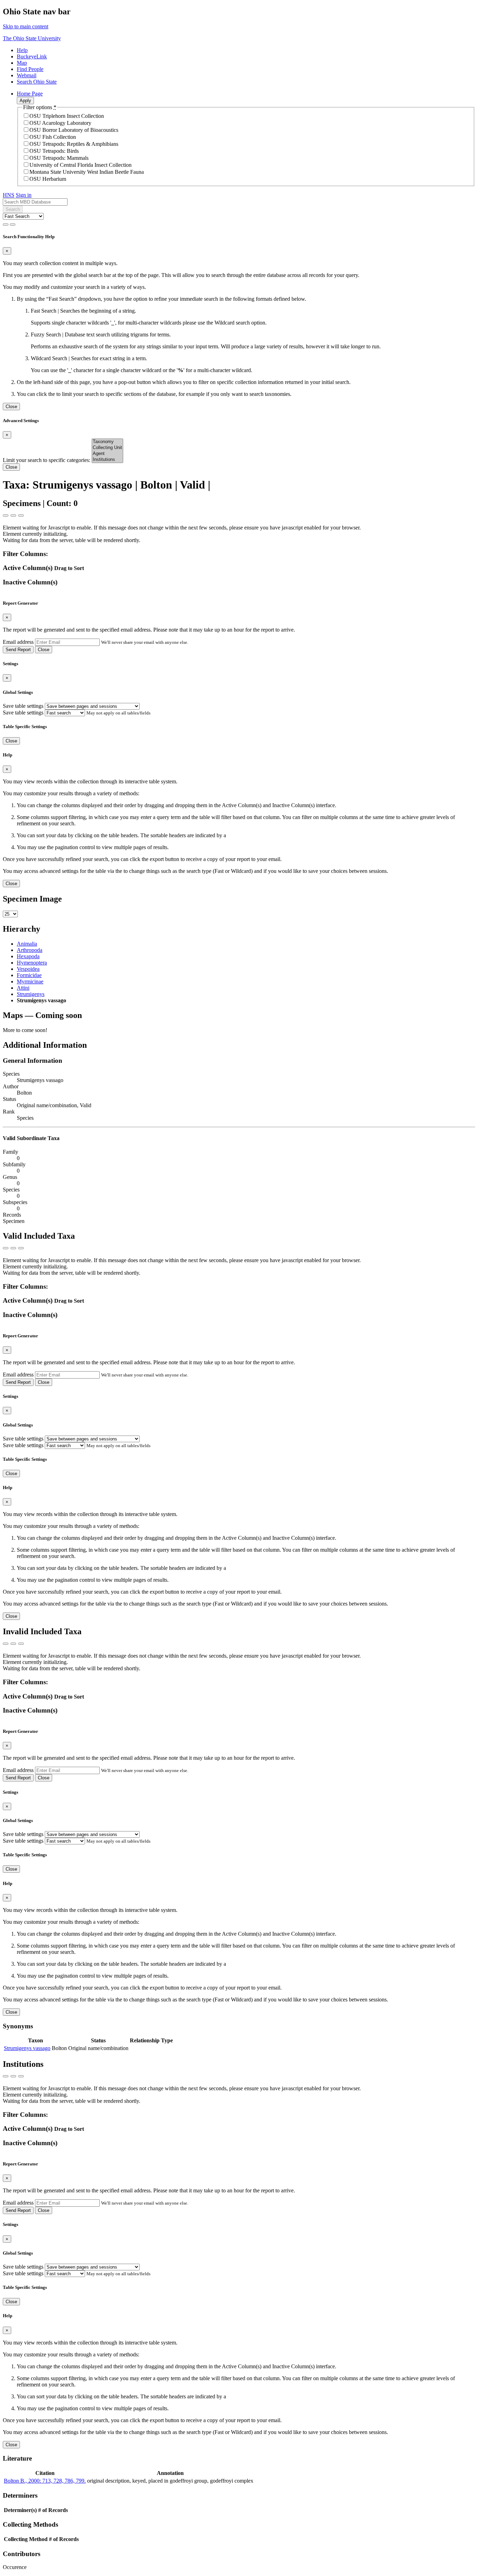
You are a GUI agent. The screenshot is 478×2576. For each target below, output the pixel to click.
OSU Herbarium (48, 179)
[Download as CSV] (6, 515)
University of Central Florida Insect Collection (80, 165)
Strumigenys (31, 994)
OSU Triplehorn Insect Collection (67, 116)
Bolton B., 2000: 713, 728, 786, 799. (45, 2481)
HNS (9, 195)
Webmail (27, 75)
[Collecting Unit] (107, 448)
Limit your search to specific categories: (47, 460)
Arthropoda (30, 950)
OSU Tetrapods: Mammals (59, 158)
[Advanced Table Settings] (13, 515)
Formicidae (29, 975)
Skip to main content (26, 26)
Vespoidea (28, 969)
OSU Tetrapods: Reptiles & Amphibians (74, 144)
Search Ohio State (37, 82)
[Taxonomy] (107, 442)
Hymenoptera (32, 963)
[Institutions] (107, 460)
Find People (30, 69)
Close (11, 407)
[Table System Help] (21, 515)
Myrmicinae (30, 981)
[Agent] (107, 454)
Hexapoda (28, 956)
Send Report (18, 650)
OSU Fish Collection (53, 137)
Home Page (30, 94)
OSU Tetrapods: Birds (54, 151)
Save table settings (23, 706)
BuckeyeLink (32, 56)
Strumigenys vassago (27, 2048)
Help (22, 50)
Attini (23, 988)
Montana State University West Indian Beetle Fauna (87, 172)
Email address (18, 642)
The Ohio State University (32, 38)
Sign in (24, 195)
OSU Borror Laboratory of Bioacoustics (74, 130)
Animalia (27, 944)
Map (22, 63)
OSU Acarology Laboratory (60, 123)
